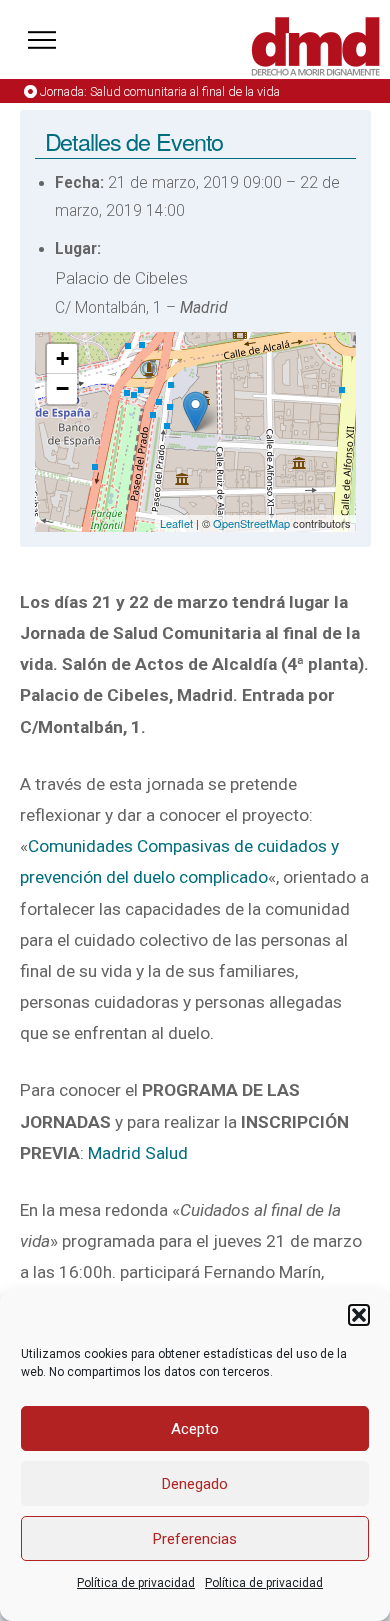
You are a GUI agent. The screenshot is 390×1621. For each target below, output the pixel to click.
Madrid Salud (138, 1153)
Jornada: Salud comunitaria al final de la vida (160, 91)
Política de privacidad (136, 1583)
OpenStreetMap (251, 523)
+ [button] (62, 358)
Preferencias (195, 1539)
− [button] (62, 388)
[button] (359, 1315)
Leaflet (176, 523)
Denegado (195, 1484)
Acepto (195, 1429)
